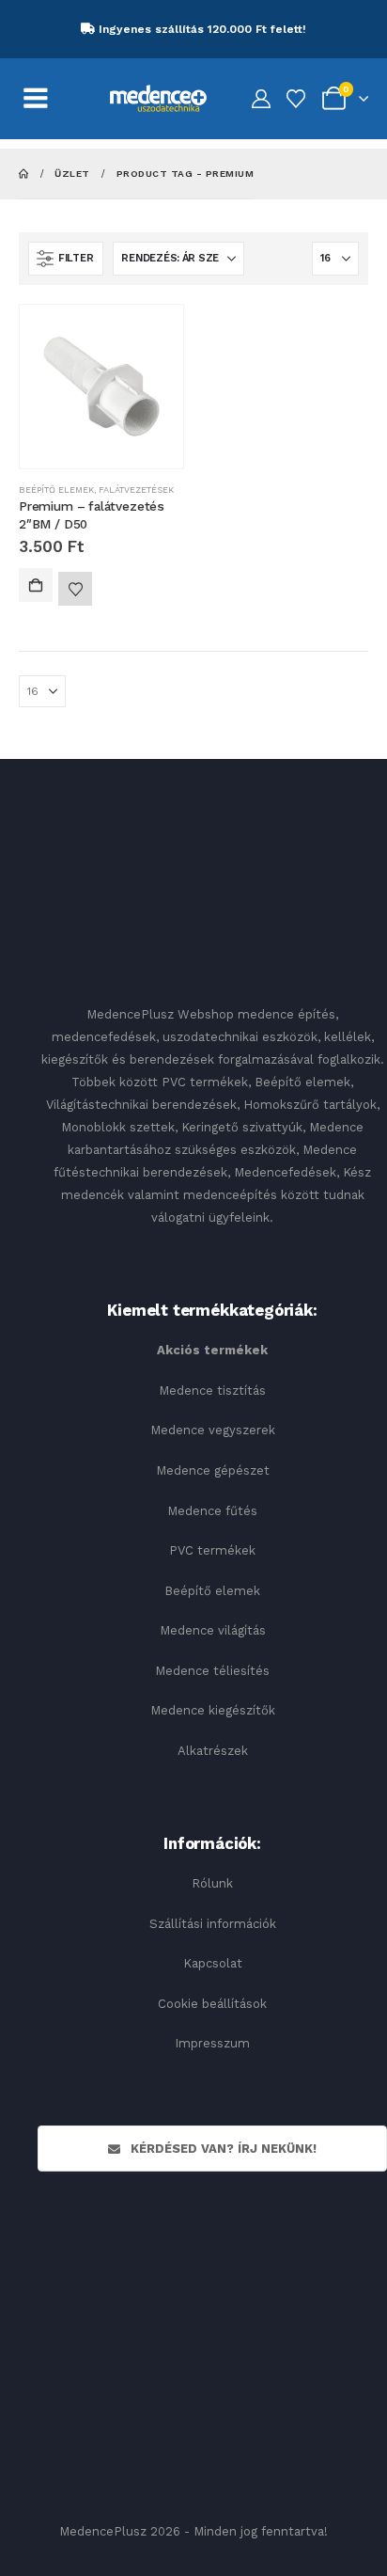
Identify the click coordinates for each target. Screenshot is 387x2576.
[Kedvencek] (296, 99)
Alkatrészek (213, 1751)
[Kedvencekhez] (75, 589)
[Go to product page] (101, 387)
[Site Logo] (158, 98)
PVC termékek (212, 1550)
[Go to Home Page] (23, 174)
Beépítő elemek (212, 1591)
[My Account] (261, 99)
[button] (66, 259)
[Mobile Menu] (46, 99)
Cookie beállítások (212, 2004)
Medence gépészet (213, 1470)
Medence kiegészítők (213, 1710)
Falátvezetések (136, 490)
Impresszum (212, 2043)
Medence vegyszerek (213, 1430)
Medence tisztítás (212, 1391)
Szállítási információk (213, 1924)
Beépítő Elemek (56, 490)
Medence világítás (213, 1630)
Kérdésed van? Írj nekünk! (222, 2149)
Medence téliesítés (212, 1671)
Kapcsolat (213, 1963)
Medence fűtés (212, 1511)
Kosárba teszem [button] (36, 585)
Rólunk (212, 1883)
